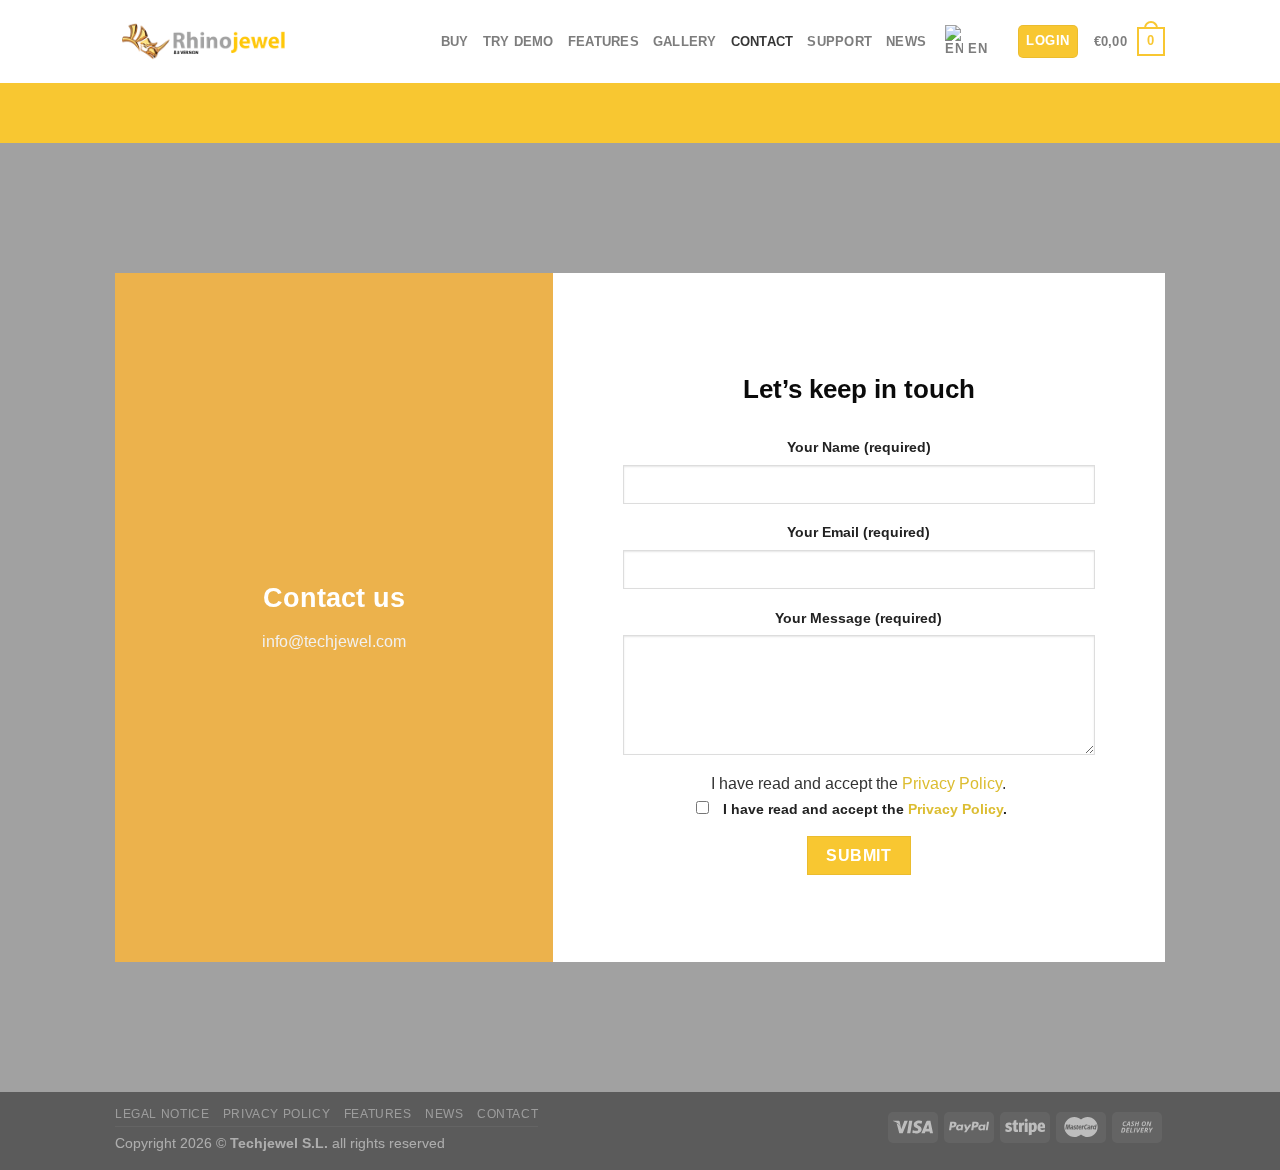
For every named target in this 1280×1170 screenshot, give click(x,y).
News (906, 41)
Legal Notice (162, 1114)
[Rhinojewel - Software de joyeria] (203, 41)
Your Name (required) (859, 447)
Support (839, 41)
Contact (762, 41)
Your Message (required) (858, 618)
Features (603, 41)
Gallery (685, 41)
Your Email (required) (858, 532)
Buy (455, 41)
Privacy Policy (952, 783)
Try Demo (518, 41)
